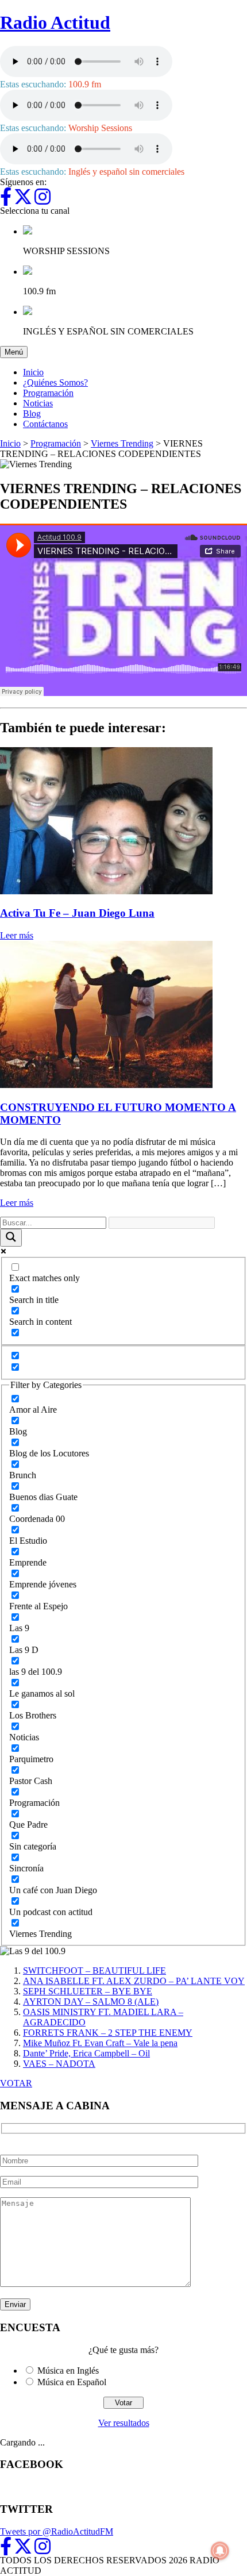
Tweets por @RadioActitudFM (57, 2531)
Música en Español (72, 2382)
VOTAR (16, 2083)
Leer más (17, 935)
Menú (16, 352)
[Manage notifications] (220, 2551)
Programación (48, 393)
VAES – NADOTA (59, 2064)
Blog (32, 414)
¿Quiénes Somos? (55, 382)
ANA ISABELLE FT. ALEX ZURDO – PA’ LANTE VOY (134, 1981)
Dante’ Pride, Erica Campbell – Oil (86, 2053)
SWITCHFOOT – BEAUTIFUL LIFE (94, 1971)
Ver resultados (124, 2423)
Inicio (33, 372)
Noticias (38, 403)
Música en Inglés (68, 2371)
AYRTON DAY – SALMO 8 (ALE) (91, 2002)
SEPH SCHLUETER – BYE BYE (88, 1991)
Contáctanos (45, 424)
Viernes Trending (122, 443)
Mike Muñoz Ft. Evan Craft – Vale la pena (100, 2043)
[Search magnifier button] (11, 1238)
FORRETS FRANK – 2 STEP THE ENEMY (108, 2033)
